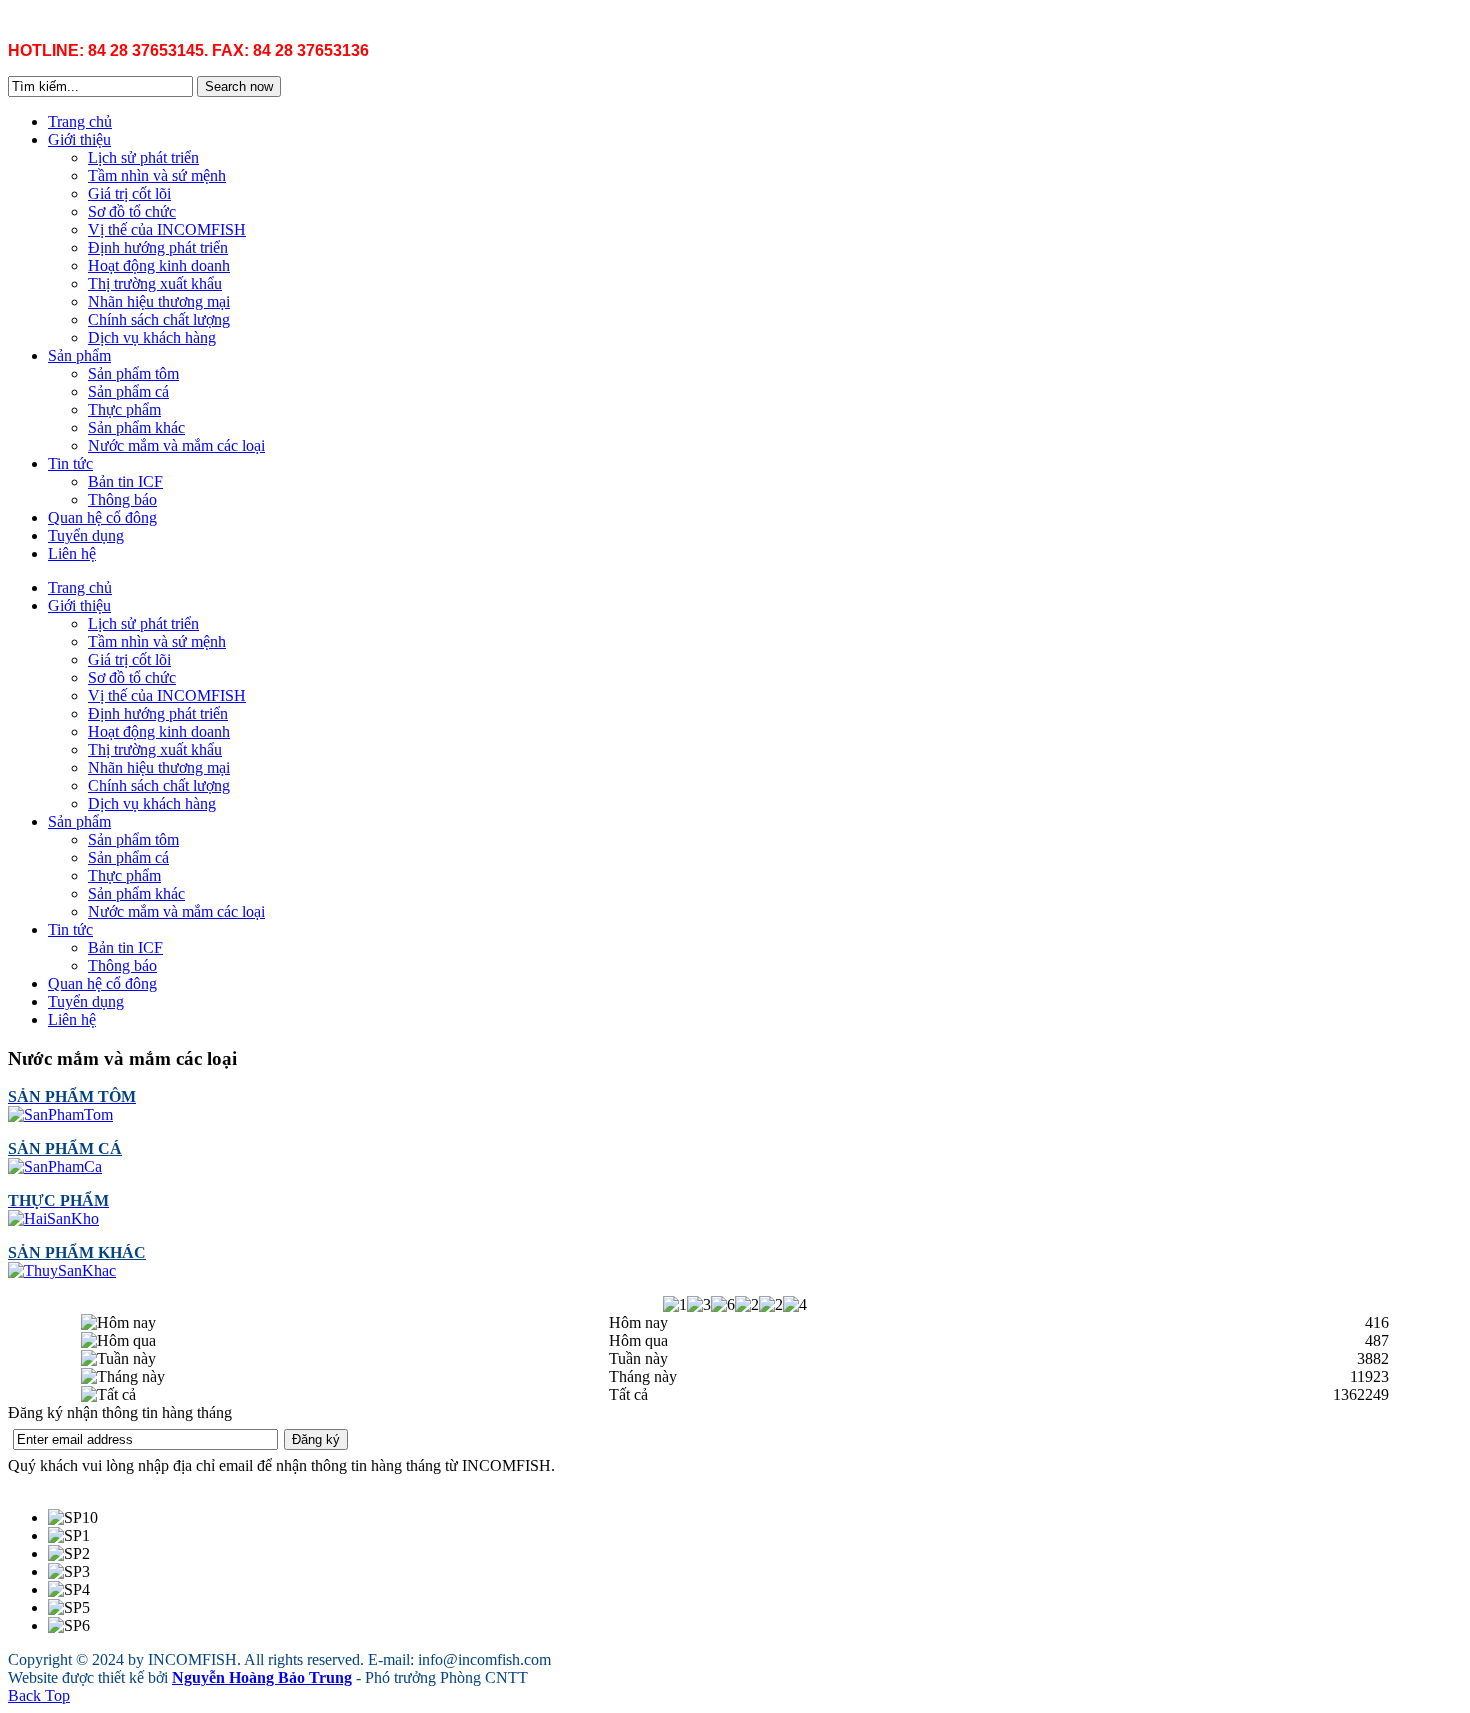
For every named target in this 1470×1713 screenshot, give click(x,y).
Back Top (39, 1695)
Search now (239, 86)
